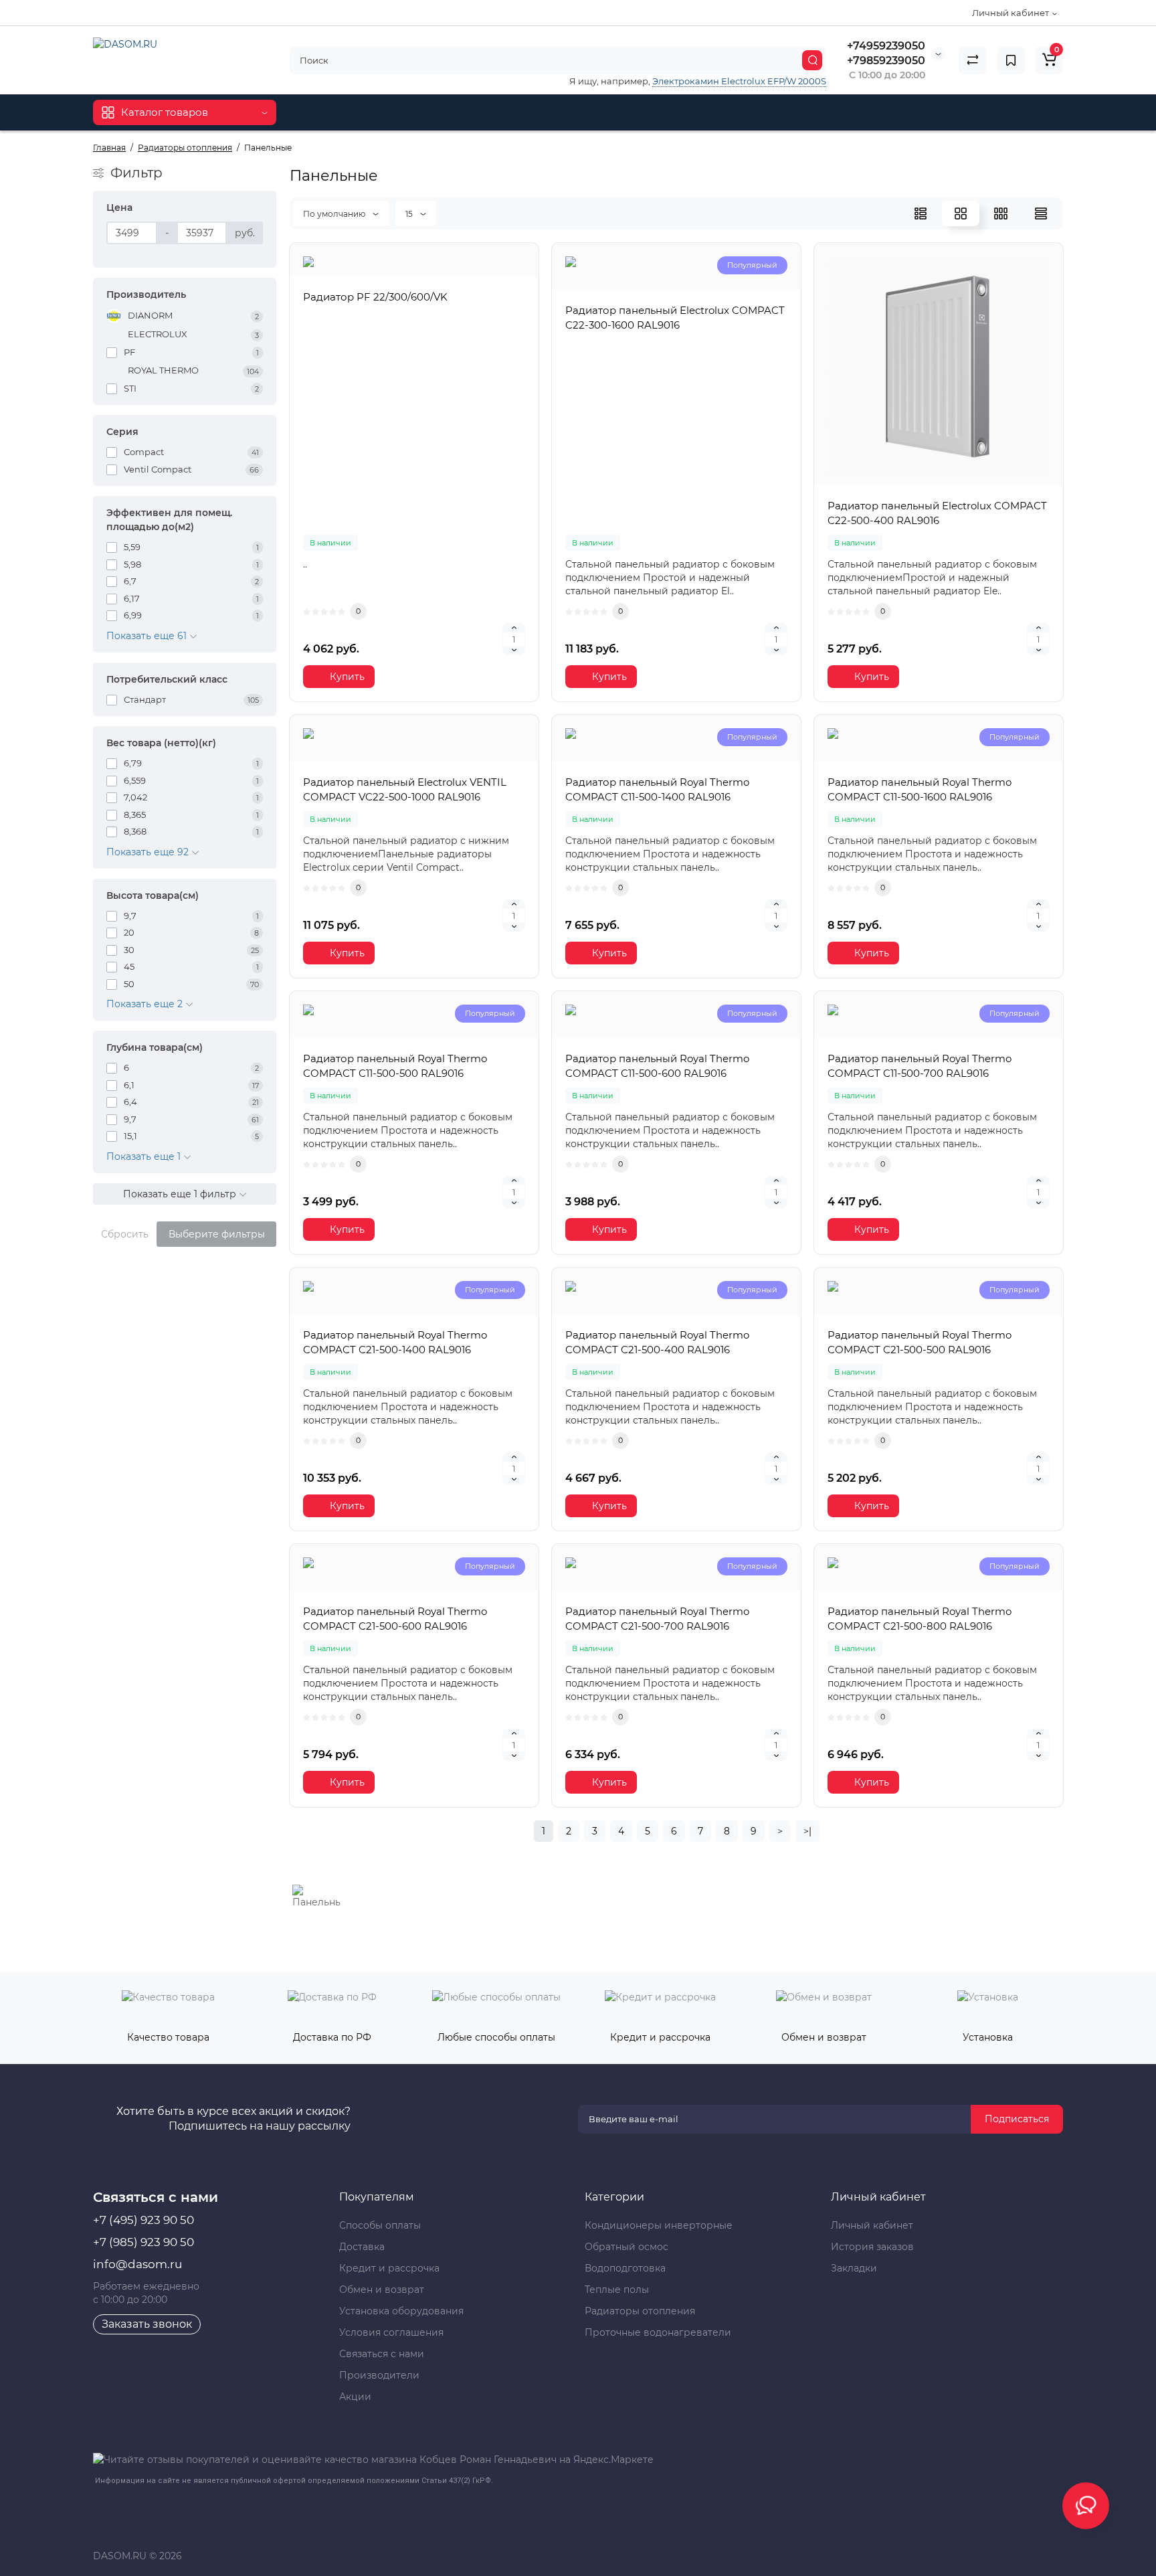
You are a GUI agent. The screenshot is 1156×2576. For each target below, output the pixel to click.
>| (807, 1831)
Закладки (854, 2268)
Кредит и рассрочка (389, 2268)
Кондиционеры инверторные (659, 2225)
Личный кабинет (872, 2225)
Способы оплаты (380, 2225)
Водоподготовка (625, 2268)
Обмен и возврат (382, 2290)
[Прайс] (1041, 213)
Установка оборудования (401, 2311)
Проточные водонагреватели (658, 2332)
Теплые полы (617, 2290)
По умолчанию (335, 214)
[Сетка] (961, 213)
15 (410, 214)
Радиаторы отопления (640, 2311)
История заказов (872, 2247)
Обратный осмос (627, 2247)
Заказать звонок (147, 2324)
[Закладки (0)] (1011, 60)
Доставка (362, 2247)
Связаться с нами (382, 2354)
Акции (355, 2397)
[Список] (921, 213)
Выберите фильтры (217, 1234)
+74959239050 (886, 46)
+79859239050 (886, 61)
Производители (379, 2375)
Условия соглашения (391, 2332)
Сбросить (125, 1234)
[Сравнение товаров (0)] (973, 60)
